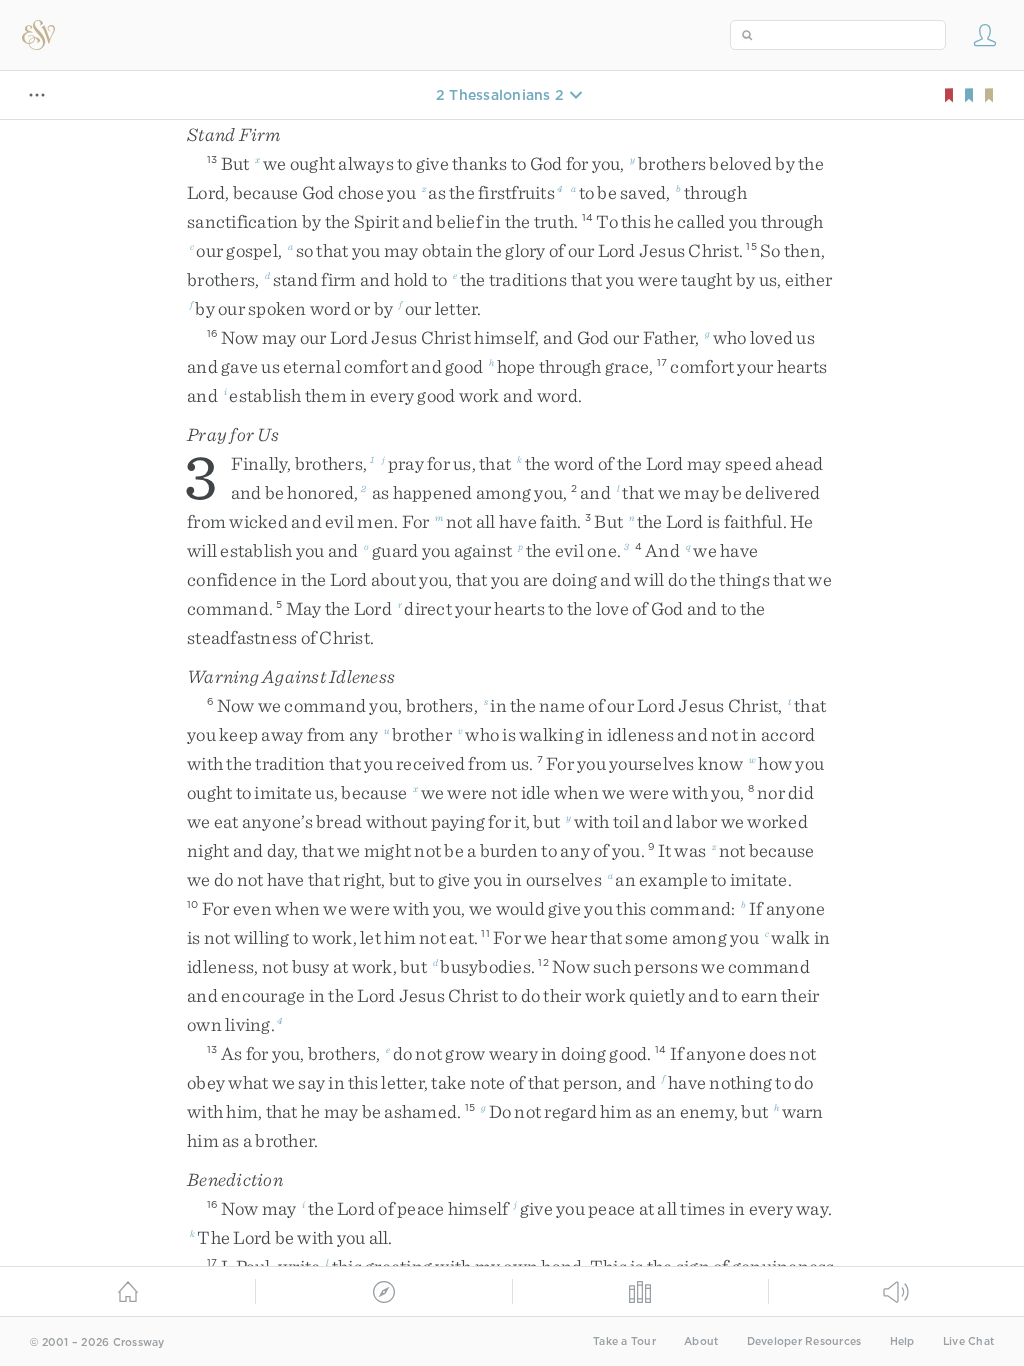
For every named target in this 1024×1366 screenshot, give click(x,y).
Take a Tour (624, 1341)
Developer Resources (804, 1341)
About (701, 1341)
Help (902, 1341)
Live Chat (968, 1341)
